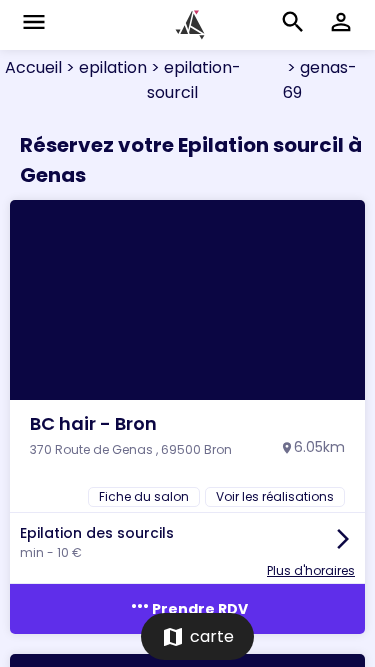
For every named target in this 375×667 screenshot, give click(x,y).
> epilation (104, 67)
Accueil (33, 67)
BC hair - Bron (93, 423)
